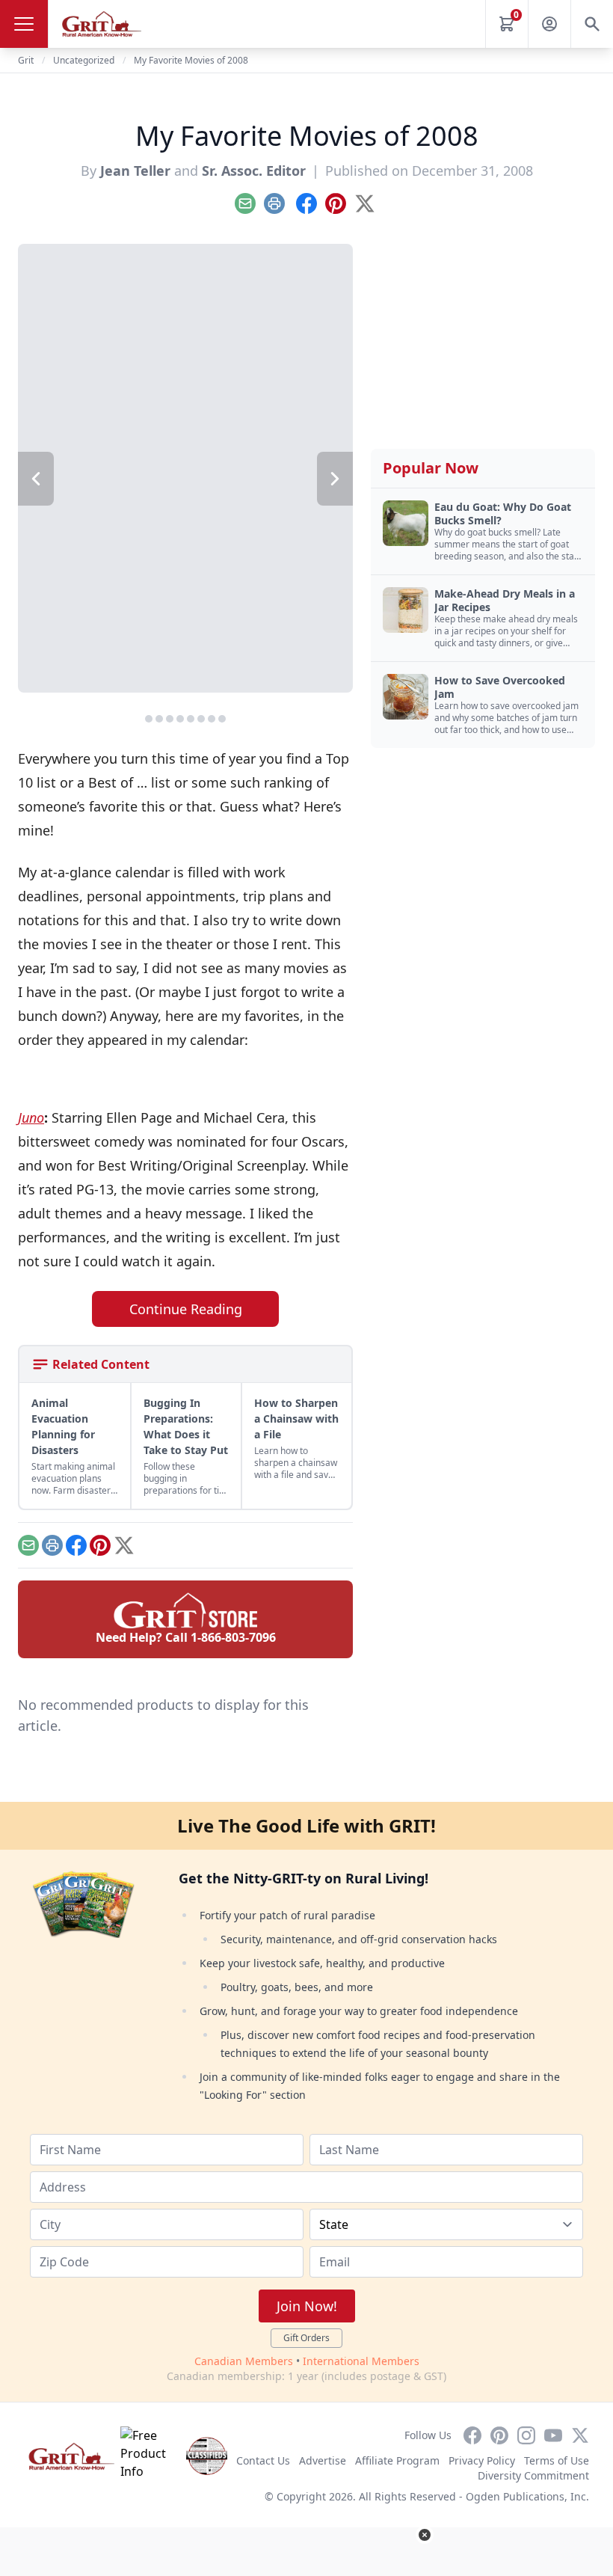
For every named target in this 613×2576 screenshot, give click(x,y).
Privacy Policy (482, 2460)
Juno (31, 1117)
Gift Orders (306, 2338)
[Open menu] (24, 24)
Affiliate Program (397, 2460)
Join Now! (307, 2306)
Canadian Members (244, 2361)
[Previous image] (36, 479)
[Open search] (592, 24)
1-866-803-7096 (233, 1637)
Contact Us (263, 2460)
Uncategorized (84, 60)
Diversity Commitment (533, 2475)
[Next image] (335, 479)
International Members (361, 2361)
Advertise (323, 2460)
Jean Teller (135, 171)
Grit (26, 60)
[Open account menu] (549, 24)
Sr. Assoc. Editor (254, 171)
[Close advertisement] (425, 2535)
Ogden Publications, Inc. (527, 2496)
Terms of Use (557, 2460)
